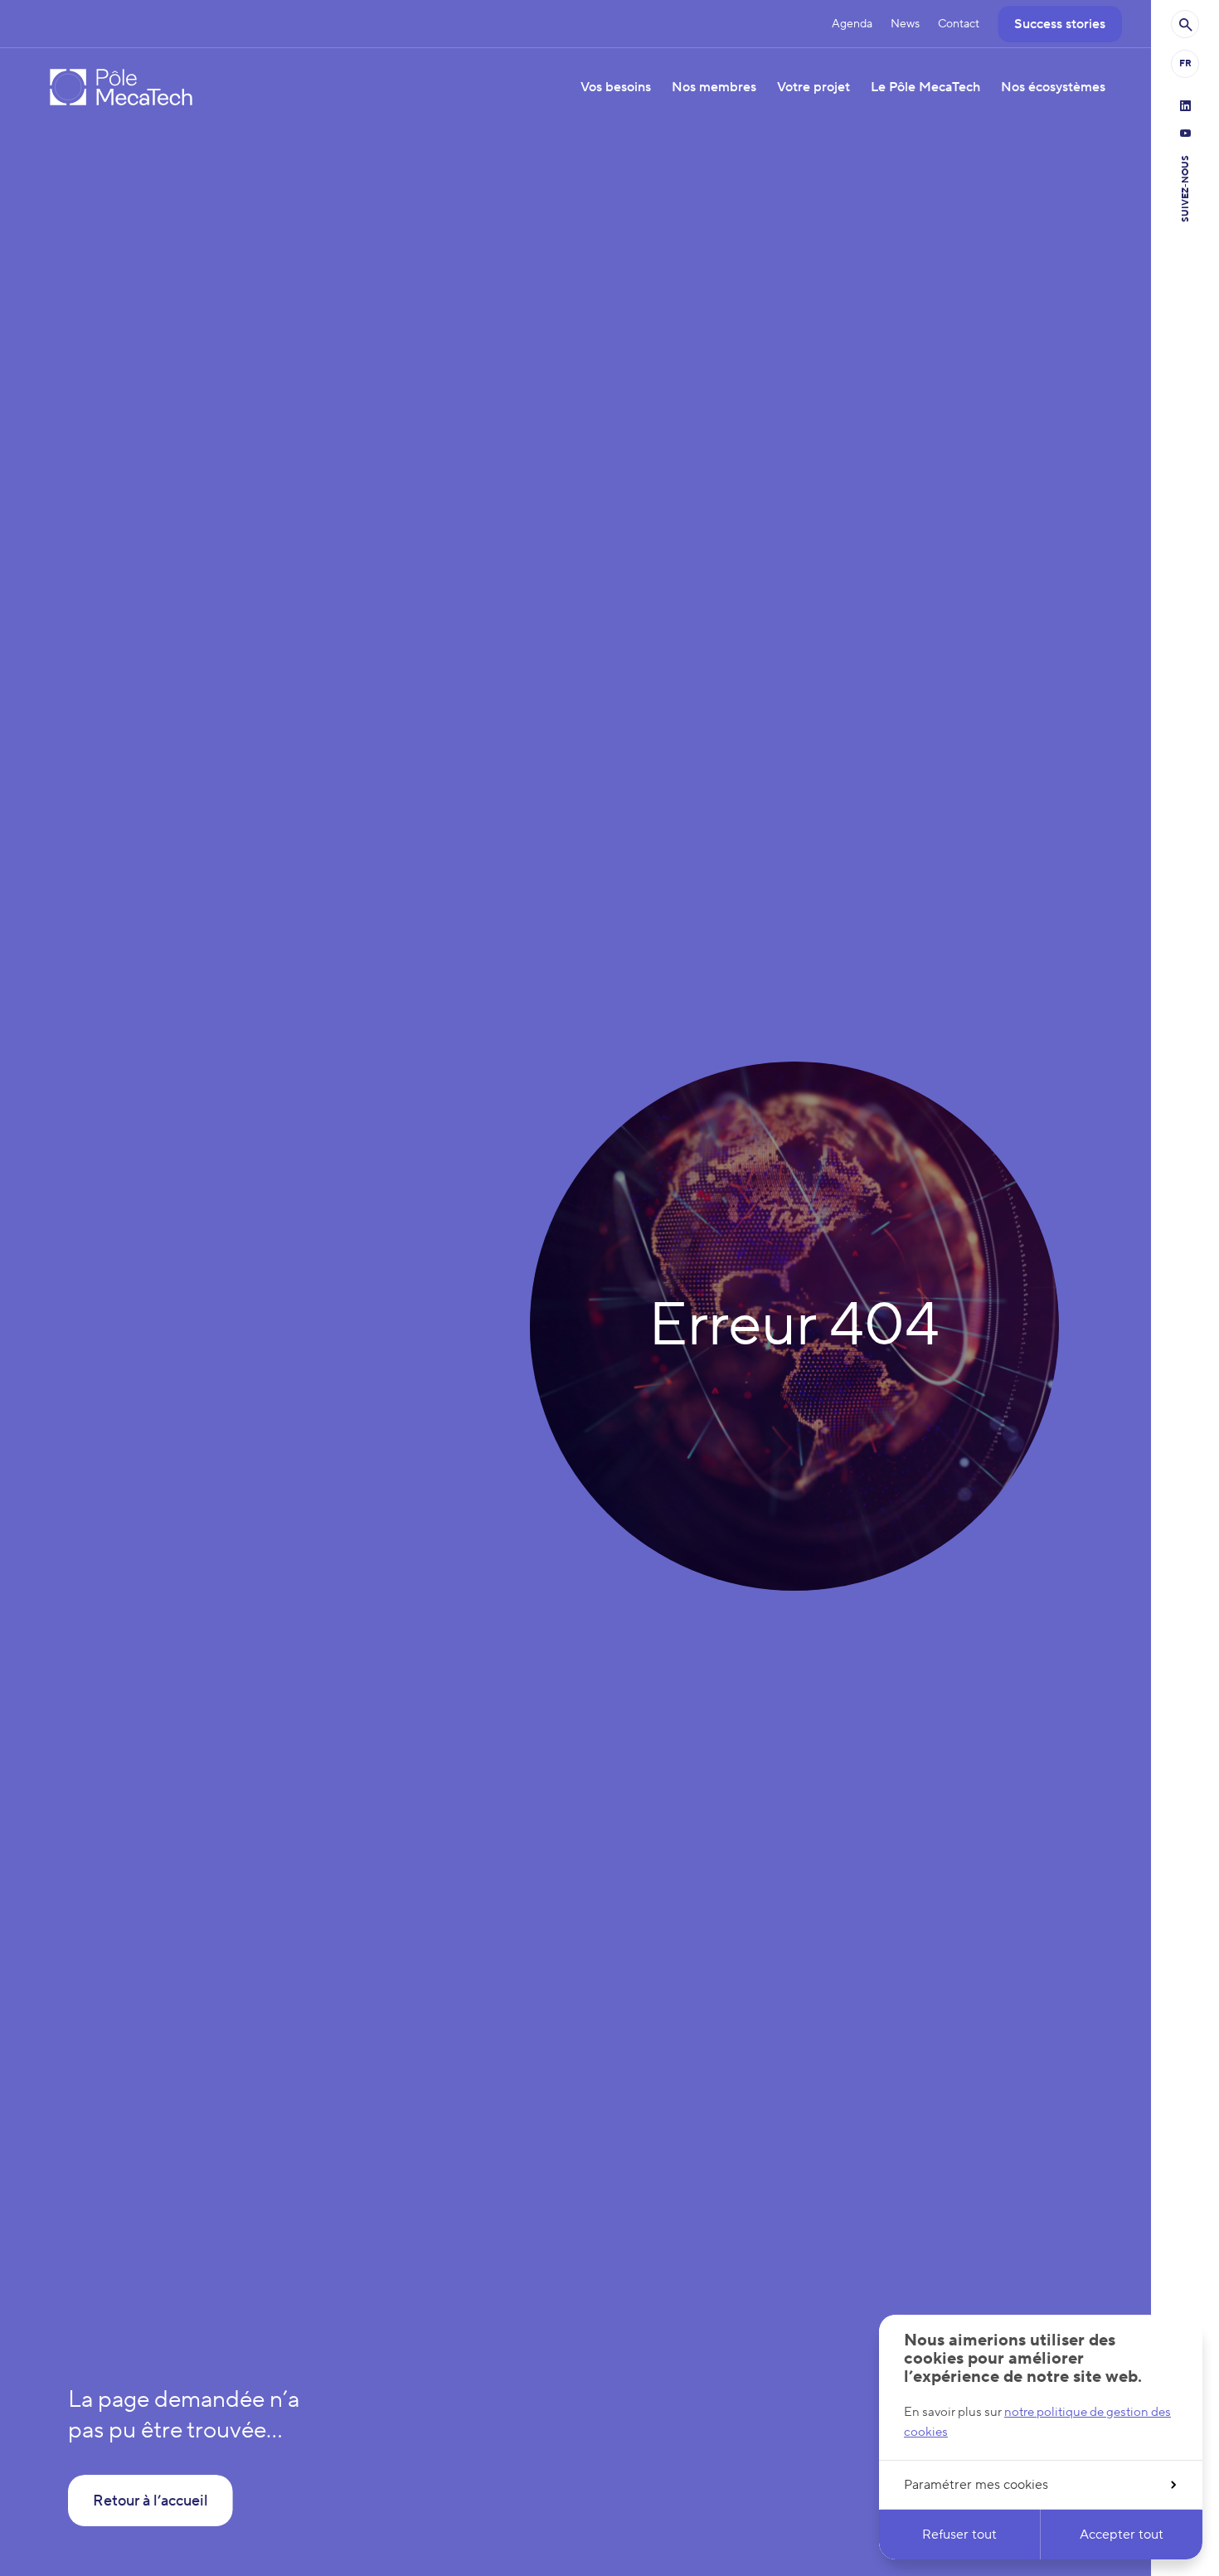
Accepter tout (1122, 2535)
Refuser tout (959, 2535)
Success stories (1060, 24)
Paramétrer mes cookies (976, 2485)
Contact (959, 24)
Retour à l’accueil (151, 2501)
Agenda (852, 24)
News (905, 24)
